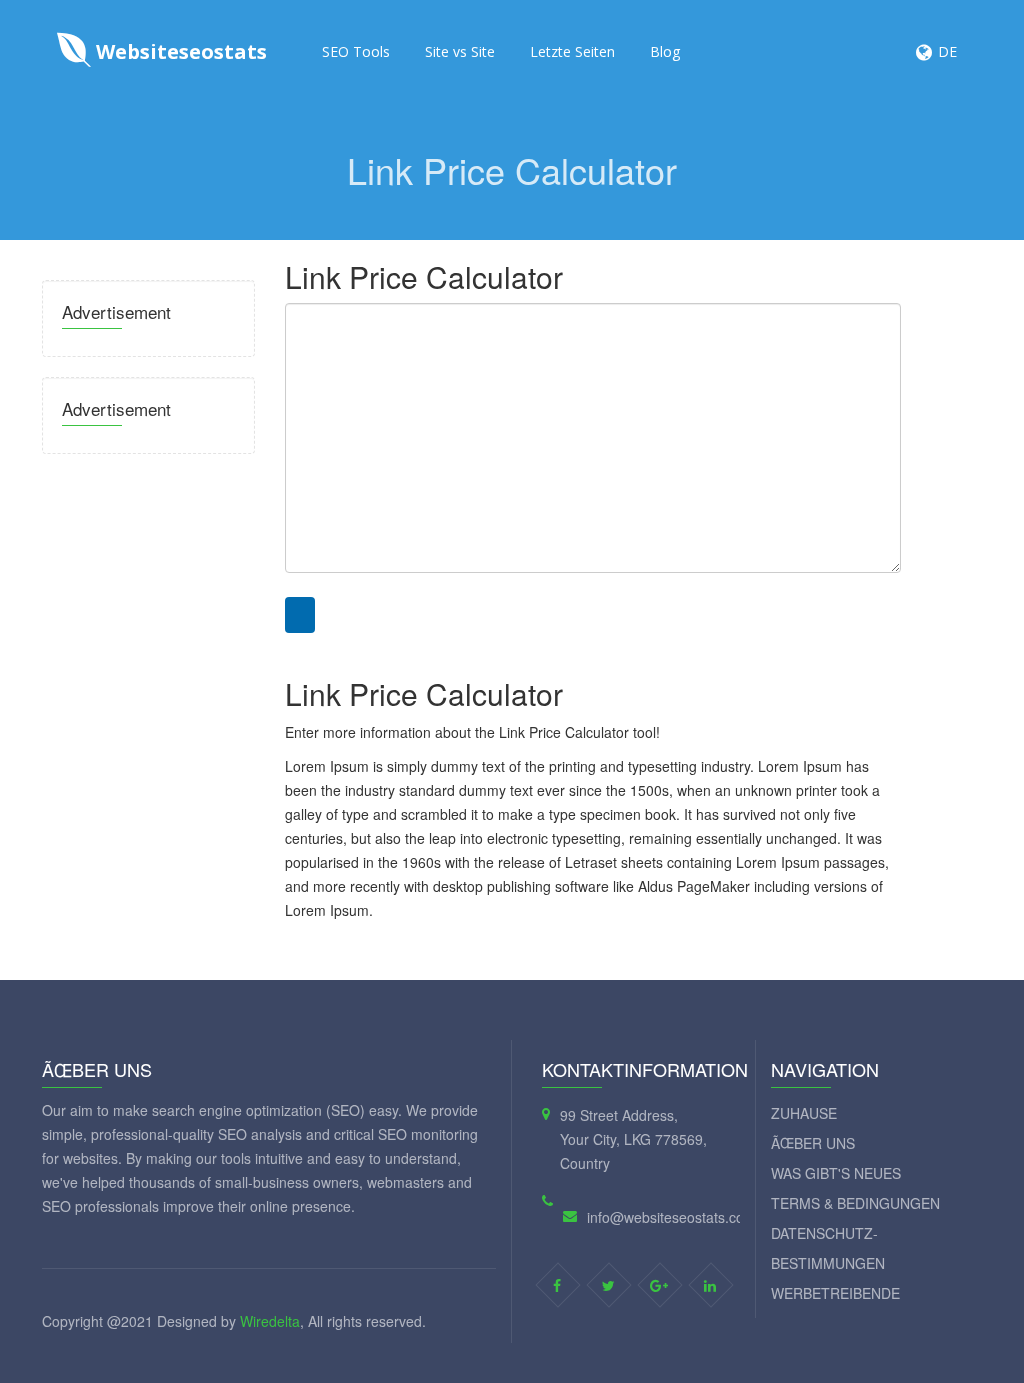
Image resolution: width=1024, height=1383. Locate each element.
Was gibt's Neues (836, 1173)
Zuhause (804, 1113)
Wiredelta (270, 1321)
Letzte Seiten (572, 51)
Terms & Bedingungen (855, 1203)
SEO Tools (356, 51)
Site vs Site (460, 51)
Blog (665, 51)
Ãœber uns (813, 1143)
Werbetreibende (835, 1293)
